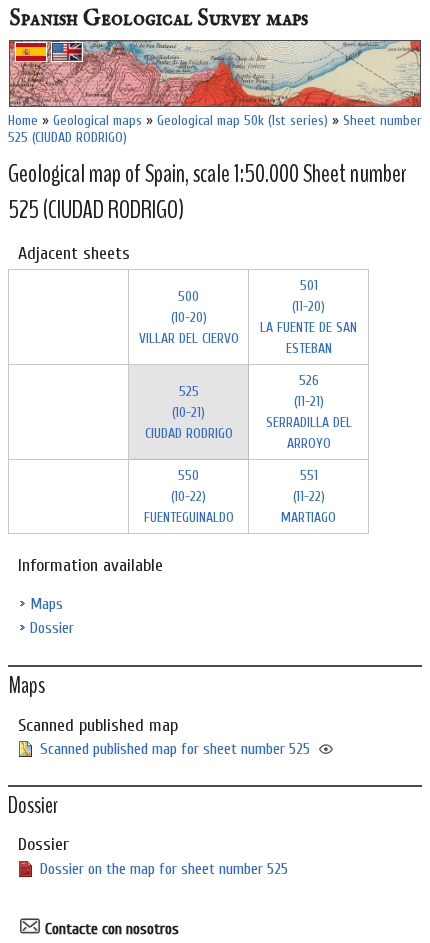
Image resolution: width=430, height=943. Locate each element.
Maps (46, 604)
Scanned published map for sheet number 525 (175, 749)
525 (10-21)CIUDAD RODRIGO (189, 412)
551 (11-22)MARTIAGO (308, 496)
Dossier (52, 628)
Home (23, 120)
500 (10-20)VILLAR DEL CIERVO (189, 317)
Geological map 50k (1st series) (242, 120)
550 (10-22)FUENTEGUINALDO (189, 496)
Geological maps (97, 120)
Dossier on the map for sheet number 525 (164, 869)
